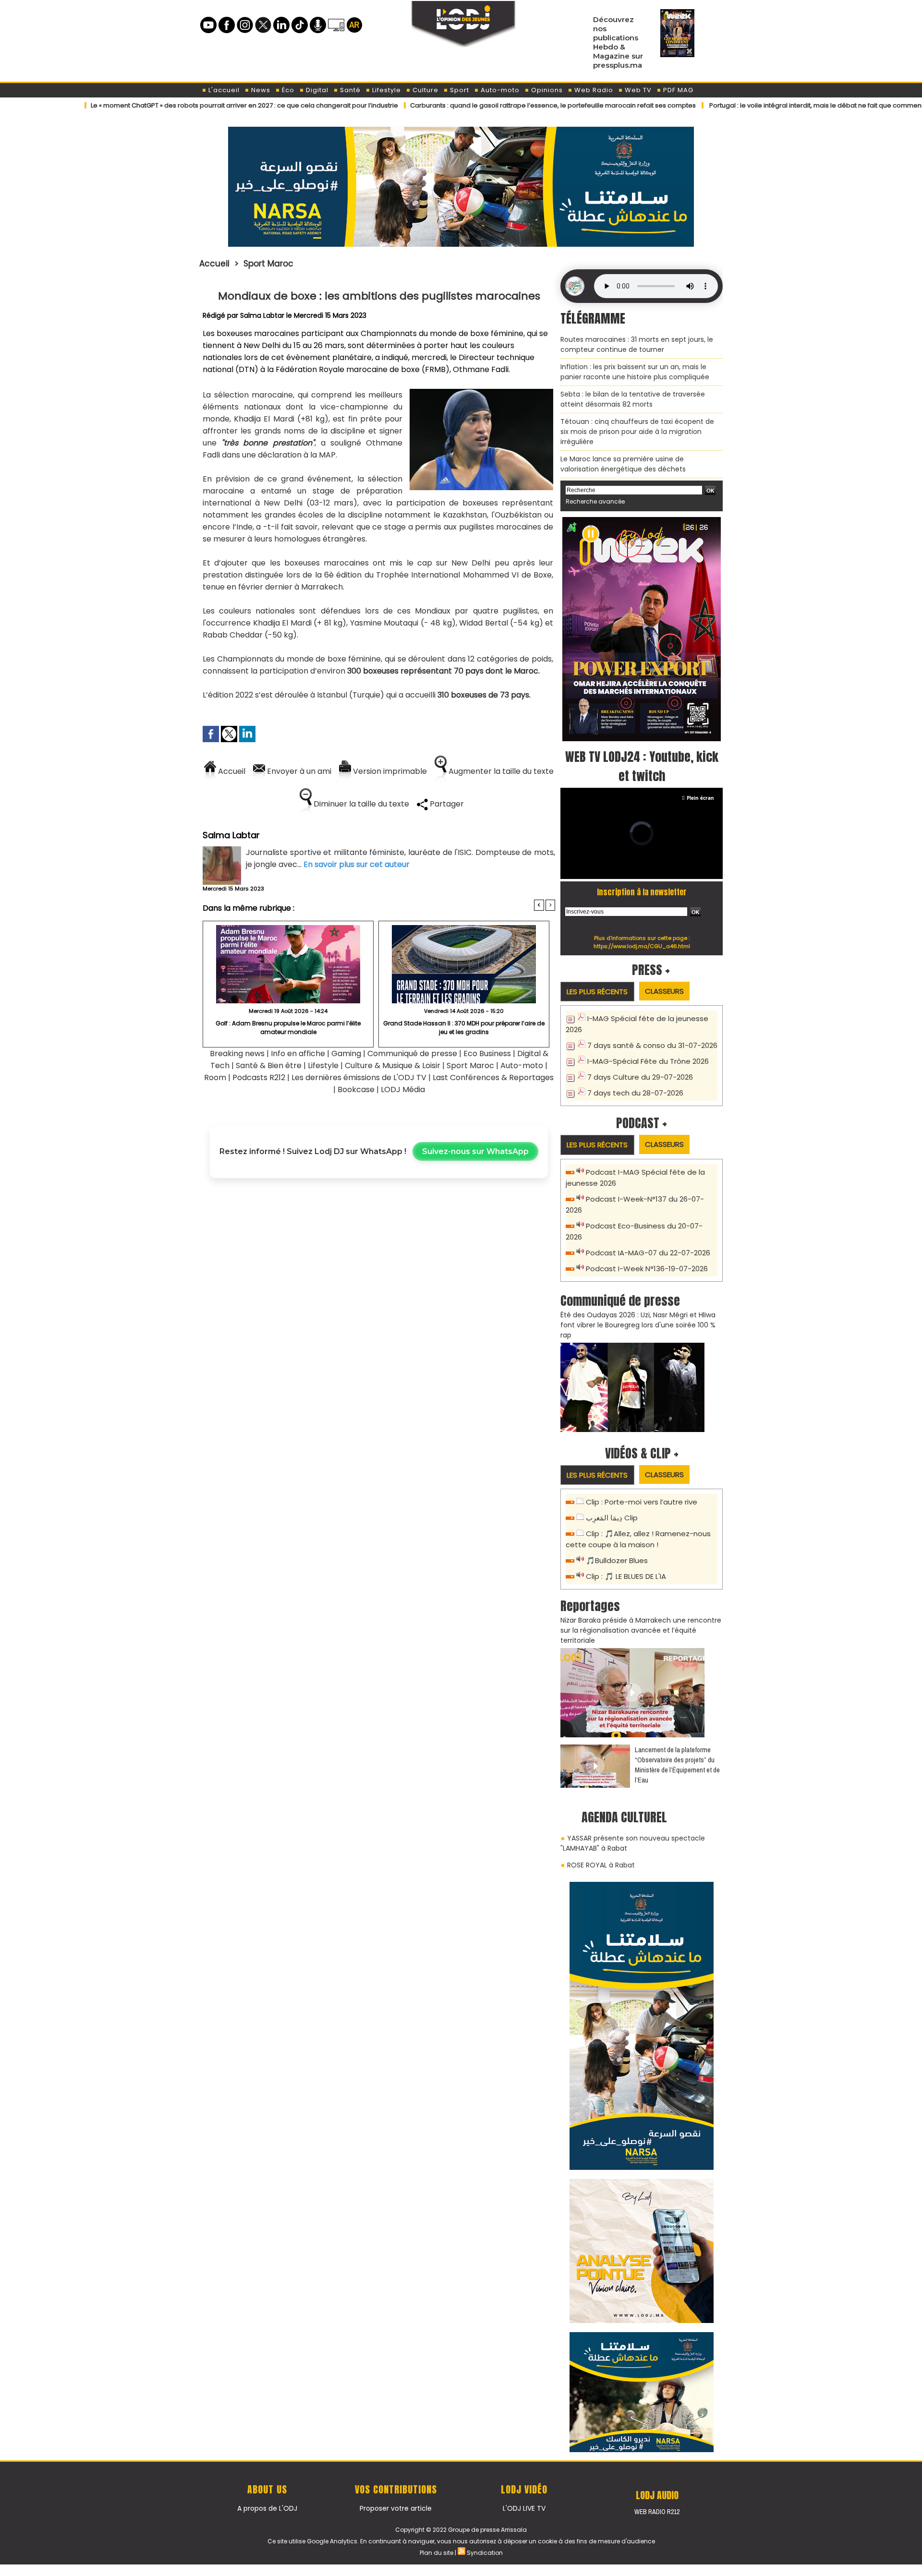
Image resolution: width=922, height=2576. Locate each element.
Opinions (546, 90)
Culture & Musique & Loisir (394, 1065)
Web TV (637, 90)
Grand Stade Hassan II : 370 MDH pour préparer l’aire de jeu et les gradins (464, 1028)
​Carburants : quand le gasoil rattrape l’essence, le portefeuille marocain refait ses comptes (474, 105)
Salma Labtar (262, 315)
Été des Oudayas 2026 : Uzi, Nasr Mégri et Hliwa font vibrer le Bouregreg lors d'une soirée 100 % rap (638, 1325)
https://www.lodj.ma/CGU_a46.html (642, 946)
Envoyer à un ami (298, 771)
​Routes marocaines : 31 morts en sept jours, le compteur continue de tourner (637, 344)
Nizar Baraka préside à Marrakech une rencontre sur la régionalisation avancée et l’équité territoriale (641, 1630)
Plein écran (700, 798)
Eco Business (487, 1053)
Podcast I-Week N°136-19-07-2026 (647, 1269)
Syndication (485, 2553)
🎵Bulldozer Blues (617, 1560)
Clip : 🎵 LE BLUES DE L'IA (626, 1576)
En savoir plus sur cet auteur (357, 864)
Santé (349, 90)
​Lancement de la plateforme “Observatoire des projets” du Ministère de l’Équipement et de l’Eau (677, 1765)
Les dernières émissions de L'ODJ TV (359, 1077)
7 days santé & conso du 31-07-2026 (652, 1045)
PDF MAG (677, 90)
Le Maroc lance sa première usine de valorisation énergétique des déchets (623, 464)
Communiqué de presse (413, 1053)
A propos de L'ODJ (267, 2508)
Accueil (214, 264)
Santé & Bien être (269, 1065)
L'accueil (223, 90)
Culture (425, 90)
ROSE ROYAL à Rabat (601, 1865)
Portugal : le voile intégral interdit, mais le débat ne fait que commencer (742, 105)
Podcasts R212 (259, 1077)
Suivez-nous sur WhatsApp (475, 1151)
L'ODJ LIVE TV (524, 2508)
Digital (316, 90)
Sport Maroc (268, 264)
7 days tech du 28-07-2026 (635, 1093)
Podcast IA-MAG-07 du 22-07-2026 (648, 1253)
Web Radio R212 (657, 2512)
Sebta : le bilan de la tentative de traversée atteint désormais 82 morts (633, 399)
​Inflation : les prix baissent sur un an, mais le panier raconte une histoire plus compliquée (635, 372)
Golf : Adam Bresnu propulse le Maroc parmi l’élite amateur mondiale (288, 1028)
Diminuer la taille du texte (360, 804)
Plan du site (437, 2553)
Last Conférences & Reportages (493, 1077)
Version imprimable (389, 771)
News (260, 90)
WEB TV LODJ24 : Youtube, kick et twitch (642, 766)
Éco (287, 90)
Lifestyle (386, 90)
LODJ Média (403, 1089)
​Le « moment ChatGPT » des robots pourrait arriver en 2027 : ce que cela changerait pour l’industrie (166, 105)
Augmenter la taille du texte (500, 771)
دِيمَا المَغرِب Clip (612, 1518)
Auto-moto (499, 90)
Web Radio (593, 90)
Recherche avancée (595, 501)
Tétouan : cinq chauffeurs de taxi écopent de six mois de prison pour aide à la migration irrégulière (637, 432)
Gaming (346, 1053)
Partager (446, 804)
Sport (459, 90)
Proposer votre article (396, 2508)
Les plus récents (597, 992)
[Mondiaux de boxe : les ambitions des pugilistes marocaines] (481, 392)
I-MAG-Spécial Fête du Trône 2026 (648, 1061)
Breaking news (237, 1053)
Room (215, 1077)
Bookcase (356, 1089)
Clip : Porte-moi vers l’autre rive (642, 1502)
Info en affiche (298, 1053)
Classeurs (664, 991)
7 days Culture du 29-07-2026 (640, 1077)
